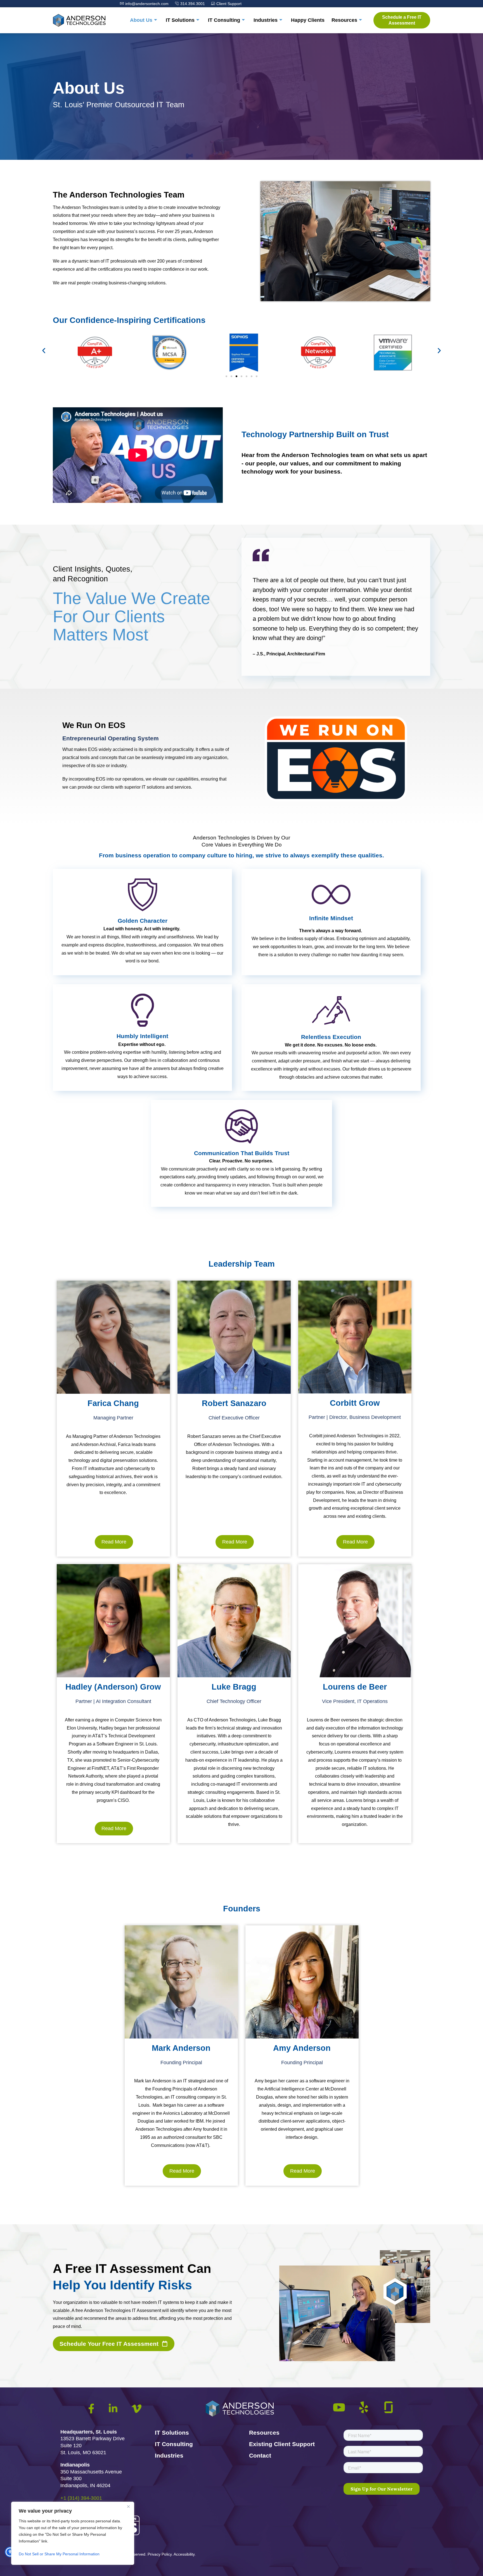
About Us (141, 20)
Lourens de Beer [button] (323, 1720)
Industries (266, 20)
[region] (73, 2533)
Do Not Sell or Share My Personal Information (59, 2554)
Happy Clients (308, 20)
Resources (344, 20)
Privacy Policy (160, 2554)
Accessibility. (185, 2554)
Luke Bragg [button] (269, 1720)
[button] (44, 350)
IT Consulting (224, 20)
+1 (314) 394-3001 (81, 2498)
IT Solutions (180, 20)
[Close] (128, 2506)
